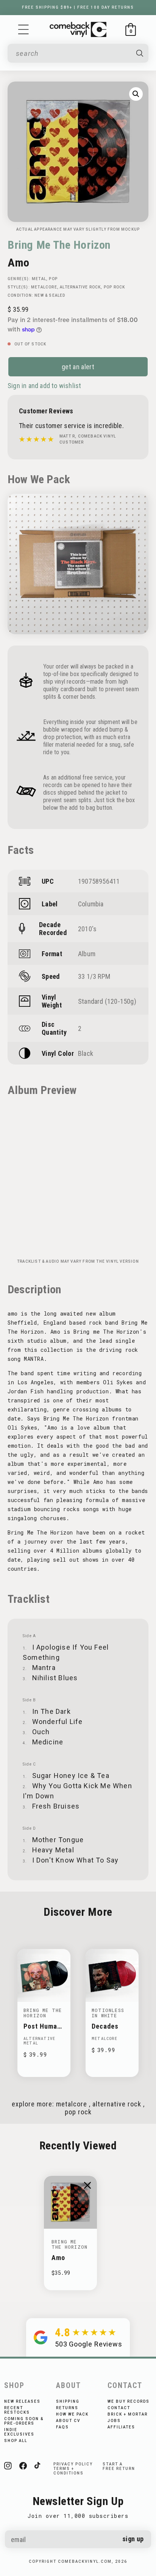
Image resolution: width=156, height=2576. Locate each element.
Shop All (16, 2441)
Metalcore (44, 287)
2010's (87, 929)
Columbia (91, 904)
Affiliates (121, 2427)
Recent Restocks (17, 2410)
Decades (105, 2026)
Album (87, 954)
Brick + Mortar (128, 2414)
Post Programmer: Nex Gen (43, 2026)
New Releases (22, 2401)
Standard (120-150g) (107, 1001)
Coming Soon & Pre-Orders (24, 2421)
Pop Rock (115, 287)
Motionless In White (108, 2013)
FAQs (62, 2427)
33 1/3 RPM (94, 976)
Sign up (133, 2539)
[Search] (140, 53)
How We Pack (72, 2414)
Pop (53, 279)
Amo (58, 2258)
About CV (68, 2421)
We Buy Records (129, 2401)
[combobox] (73, 53)
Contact (119, 2408)
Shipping (68, 2401)
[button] (23, 29)
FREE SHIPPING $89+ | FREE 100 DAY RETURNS (78, 7)
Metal (39, 279)
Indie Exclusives (19, 2432)
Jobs (114, 2421)
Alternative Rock (80, 287)
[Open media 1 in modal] (136, 94)
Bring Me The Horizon (59, 245)
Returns (67, 2408)
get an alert (78, 367)
